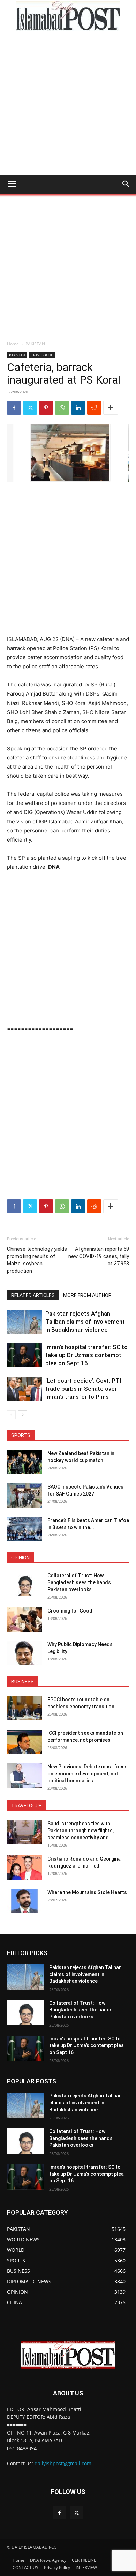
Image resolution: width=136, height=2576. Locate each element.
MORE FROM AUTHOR (87, 1295)
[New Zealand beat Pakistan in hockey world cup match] (24, 1462)
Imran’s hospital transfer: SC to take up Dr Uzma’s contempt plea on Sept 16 (86, 1355)
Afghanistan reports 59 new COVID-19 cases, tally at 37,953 (99, 1256)
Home (13, 344)
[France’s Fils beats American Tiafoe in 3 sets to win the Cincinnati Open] (24, 1529)
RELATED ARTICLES (33, 1295)
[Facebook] (14, 408)
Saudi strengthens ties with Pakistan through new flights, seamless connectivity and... (81, 1831)
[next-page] (22, 1415)
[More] (111, 408)
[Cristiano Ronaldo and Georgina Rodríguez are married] (24, 1868)
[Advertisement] (68, 103)
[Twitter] (30, 408)
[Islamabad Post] (68, 16)
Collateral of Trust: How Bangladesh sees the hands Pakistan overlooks (79, 1582)
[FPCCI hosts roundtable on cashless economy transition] (24, 1708)
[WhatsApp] (62, 408)
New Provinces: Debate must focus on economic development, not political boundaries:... (88, 1774)
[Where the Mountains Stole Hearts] (24, 1901)
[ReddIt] (94, 408)
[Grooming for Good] (24, 1620)
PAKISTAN (35, 344)
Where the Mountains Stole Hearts (87, 1892)
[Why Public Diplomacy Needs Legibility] (24, 1653)
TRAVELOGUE (42, 355)
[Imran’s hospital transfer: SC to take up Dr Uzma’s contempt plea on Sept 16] (24, 1355)
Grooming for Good (70, 1611)
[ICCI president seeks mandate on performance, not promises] (24, 1742)
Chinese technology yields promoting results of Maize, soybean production (37, 1260)
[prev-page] (11, 1415)
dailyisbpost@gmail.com (63, 2463)
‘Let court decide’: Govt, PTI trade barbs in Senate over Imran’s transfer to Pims (83, 1389)
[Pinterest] (46, 408)
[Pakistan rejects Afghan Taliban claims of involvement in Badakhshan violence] (24, 1322)
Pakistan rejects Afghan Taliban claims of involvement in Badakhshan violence (85, 1322)
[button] (12, 184)
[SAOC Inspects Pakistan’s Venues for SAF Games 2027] (24, 1496)
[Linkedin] (78, 408)
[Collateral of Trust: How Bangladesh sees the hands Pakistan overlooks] (24, 1584)
